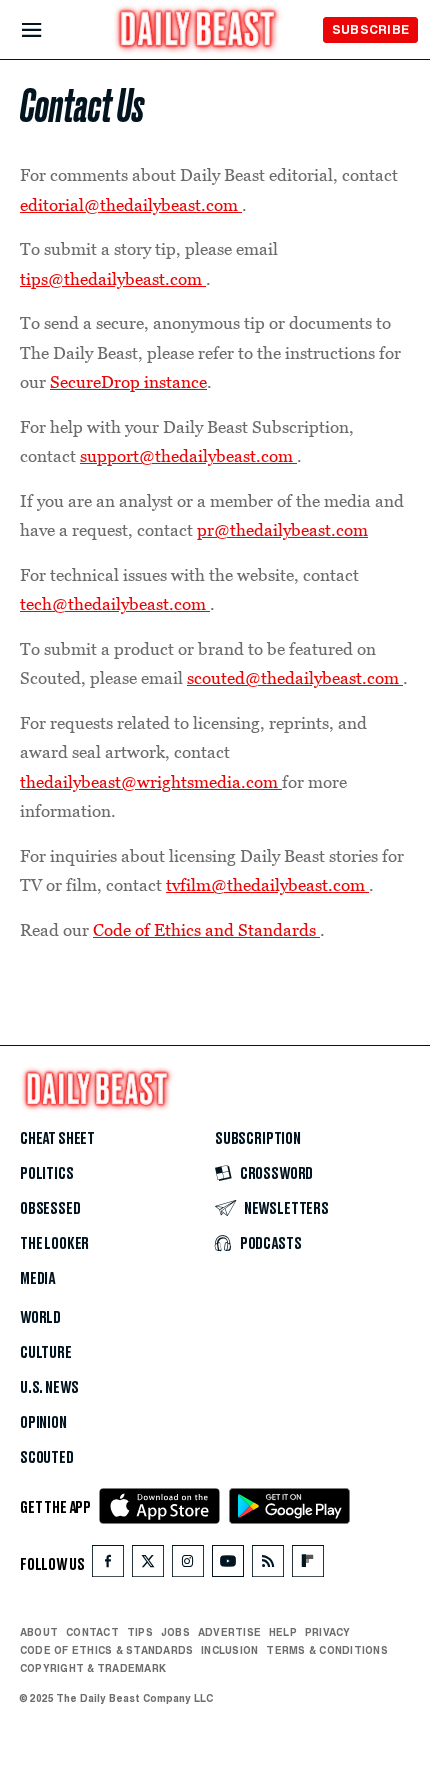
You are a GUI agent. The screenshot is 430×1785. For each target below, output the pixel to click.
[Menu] (48, 30)
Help (283, 1632)
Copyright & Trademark (93, 1668)
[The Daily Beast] (198, 31)
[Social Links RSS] (268, 1565)
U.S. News (49, 1388)
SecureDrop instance (128, 382)
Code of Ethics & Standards (106, 1650)
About (39, 1632)
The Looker (54, 1244)
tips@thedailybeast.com (113, 279)
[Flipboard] (307, 1565)
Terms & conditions (326, 1650)
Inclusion (229, 1650)
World (40, 1318)
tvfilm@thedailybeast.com (267, 885)
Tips (140, 1632)
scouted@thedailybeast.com (295, 678)
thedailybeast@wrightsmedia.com (151, 782)
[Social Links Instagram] (188, 1565)
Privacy (328, 1632)
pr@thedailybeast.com (282, 530)
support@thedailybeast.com (188, 456)
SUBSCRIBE (370, 29)
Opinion (43, 1423)
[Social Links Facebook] (108, 1565)
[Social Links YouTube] (228, 1565)
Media (37, 1279)
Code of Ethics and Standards (206, 930)
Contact (92, 1632)
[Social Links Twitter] (148, 1565)
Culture (46, 1353)
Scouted (47, 1458)
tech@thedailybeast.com (115, 604)
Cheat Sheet (57, 1139)
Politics (47, 1174)
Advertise (229, 1632)
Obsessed (50, 1209)
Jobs (175, 1632)
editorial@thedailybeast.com (131, 205)
